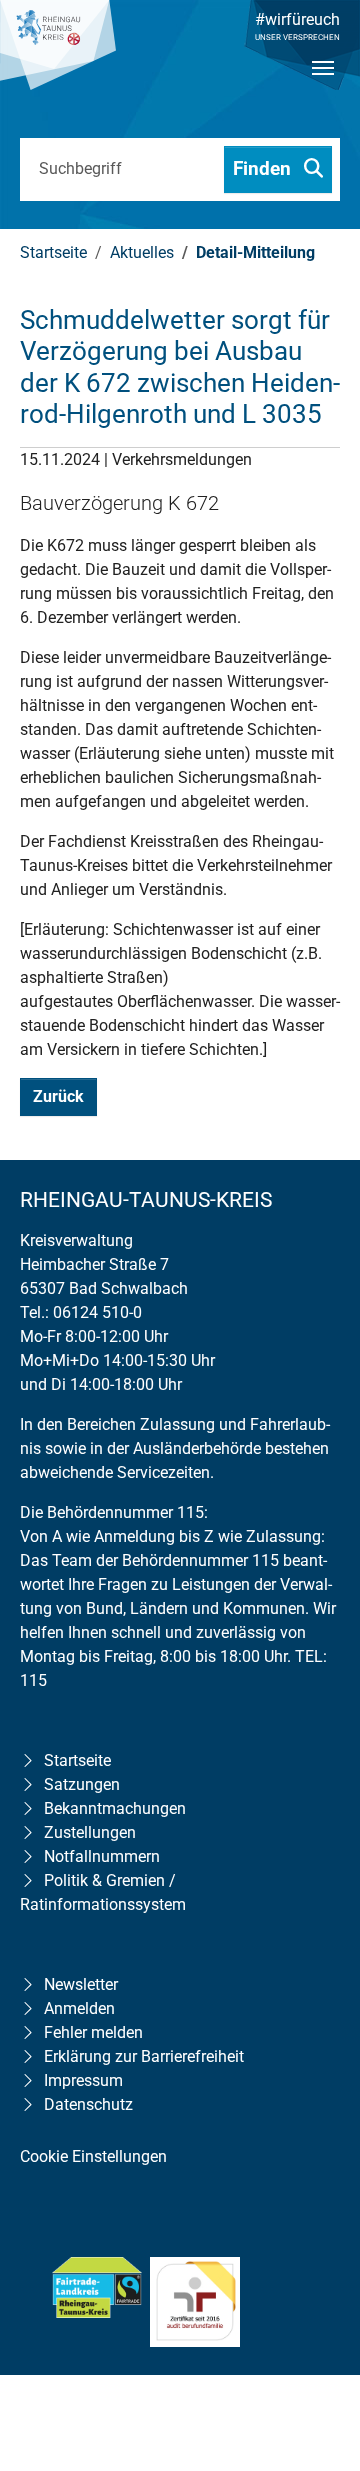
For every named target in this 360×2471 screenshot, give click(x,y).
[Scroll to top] (316, 2327)
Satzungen (82, 1784)
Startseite (77, 1760)
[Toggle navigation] (323, 85)
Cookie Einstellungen (93, 2156)
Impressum (83, 2080)
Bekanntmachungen (115, 1808)
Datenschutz (88, 2104)
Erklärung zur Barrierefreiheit (144, 2056)
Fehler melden (93, 2032)
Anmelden (79, 2008)
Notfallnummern (102, 1856)
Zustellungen (90, 1832)
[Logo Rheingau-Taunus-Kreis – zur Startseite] (58, 55)
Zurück (58, 1096)
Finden (264, 168)
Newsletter (81, 1984)
